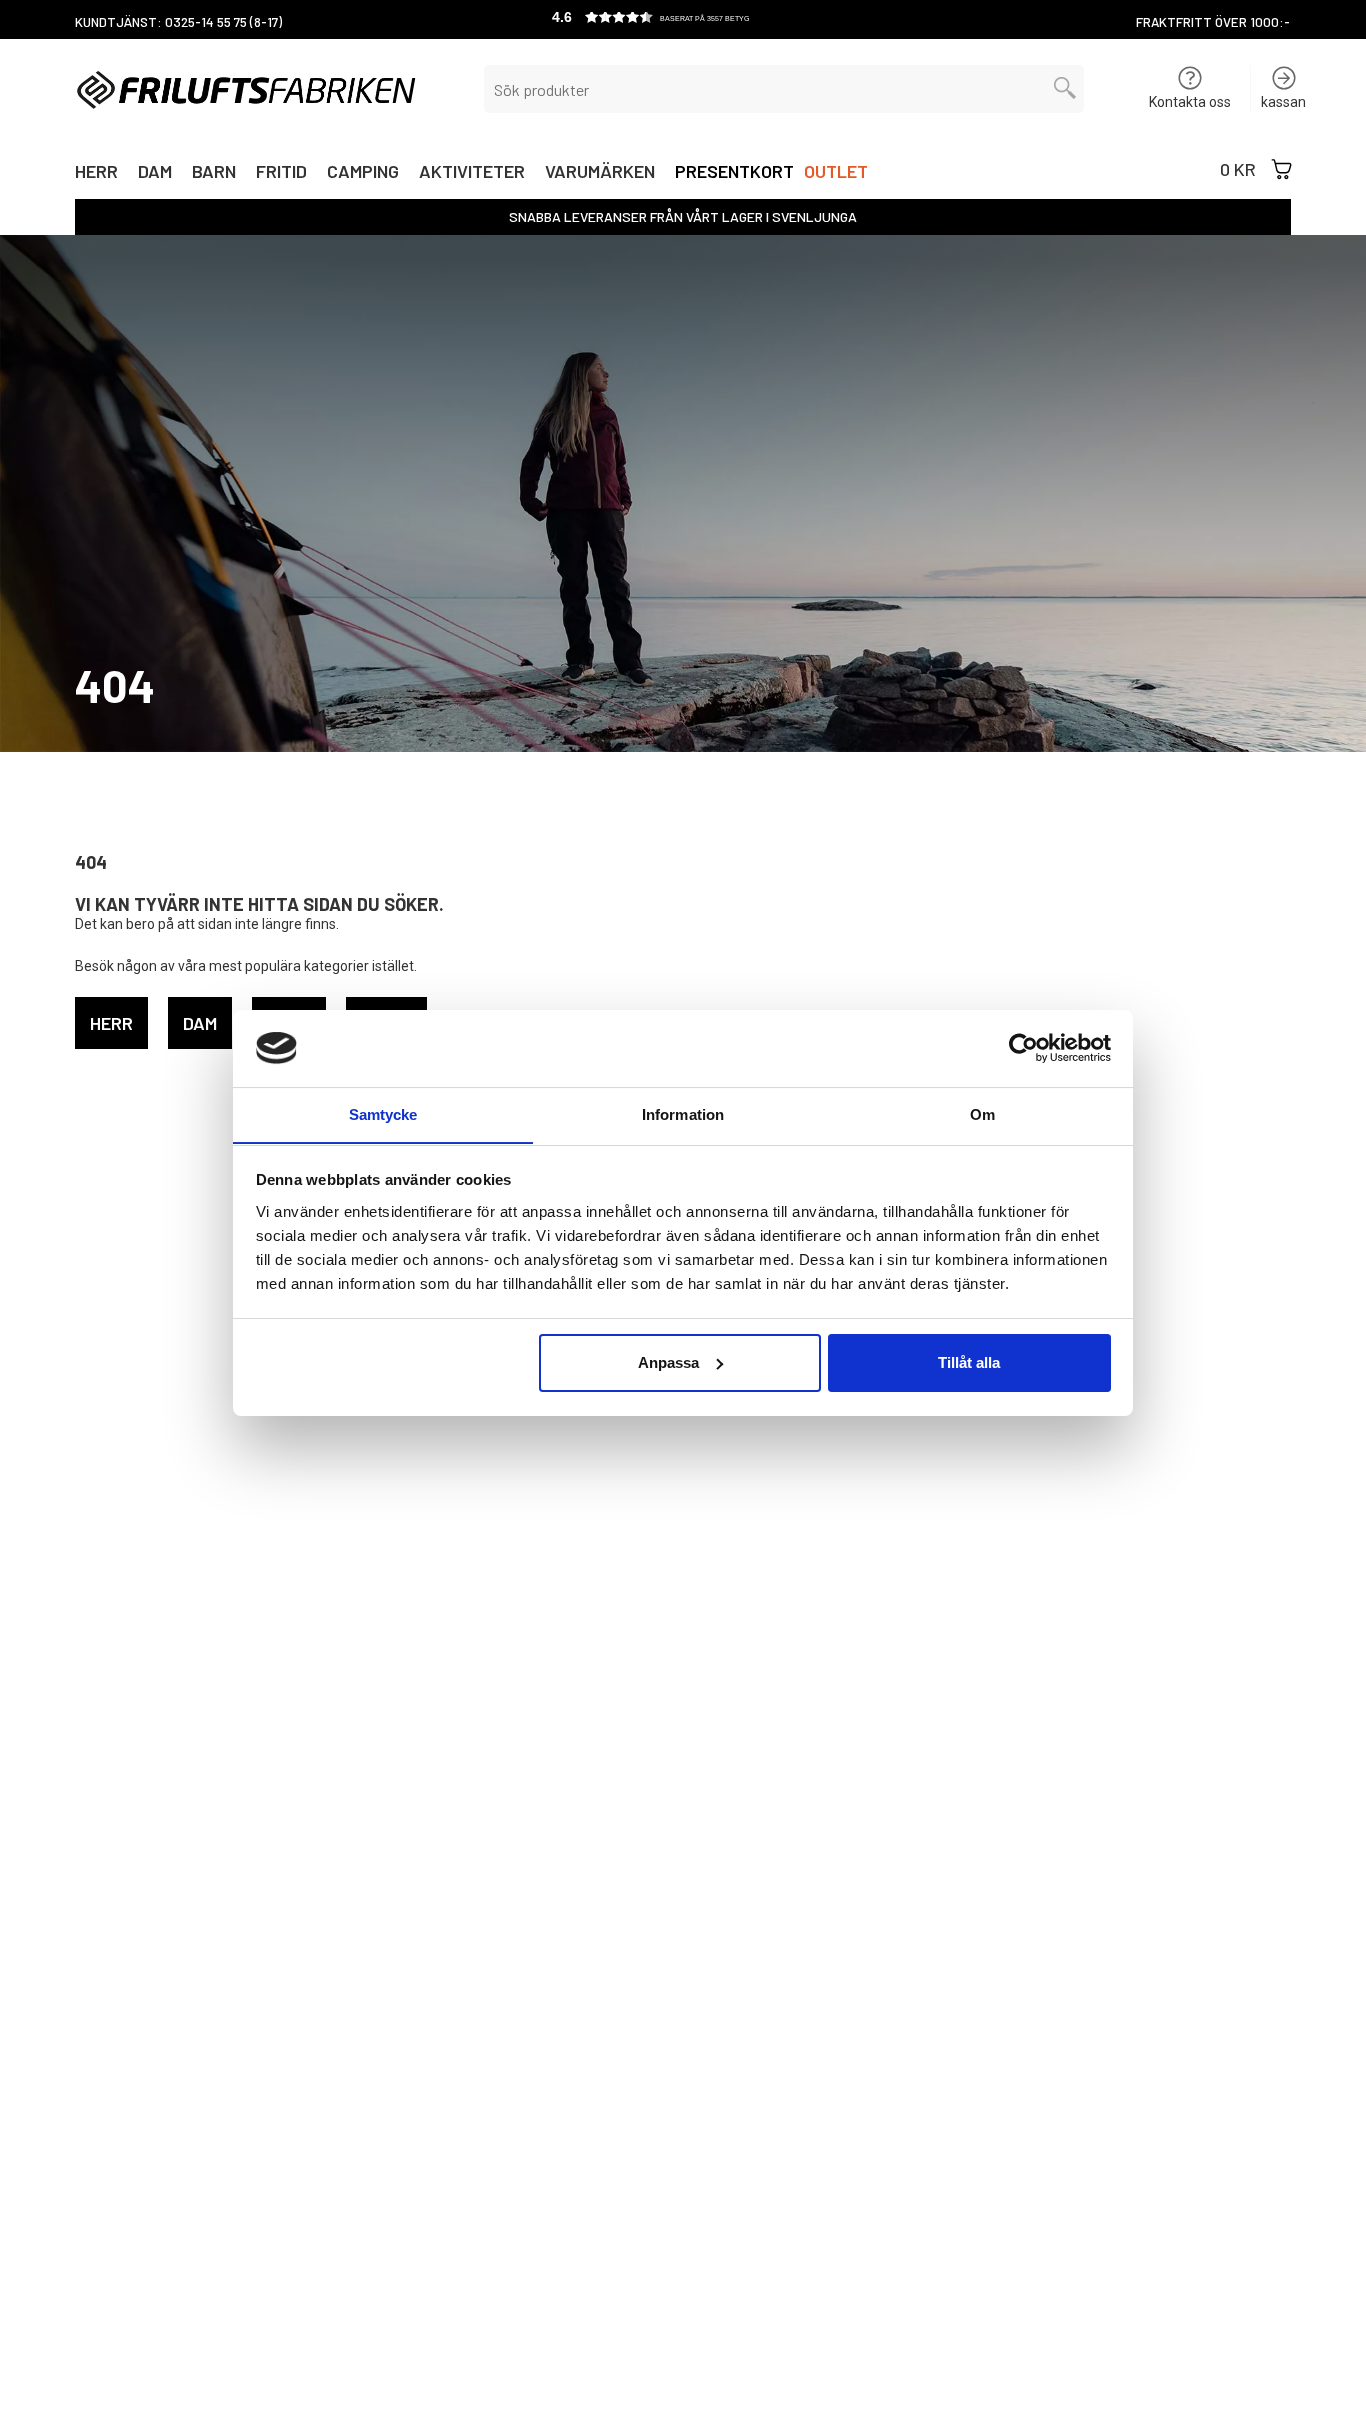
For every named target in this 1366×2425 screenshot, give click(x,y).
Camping (363, 173)
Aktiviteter (472, 173)
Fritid (281, 173)
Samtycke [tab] (383, 1113)
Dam (155, 173)
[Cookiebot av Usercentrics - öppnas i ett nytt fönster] (1023, 1048)
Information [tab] (683, 1113)
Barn (214, 173)
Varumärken (600, 173)
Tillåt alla (969, 1362)
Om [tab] (982, 1113)
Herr (96, 173)
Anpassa (668, 1362)
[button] (683, 20)
